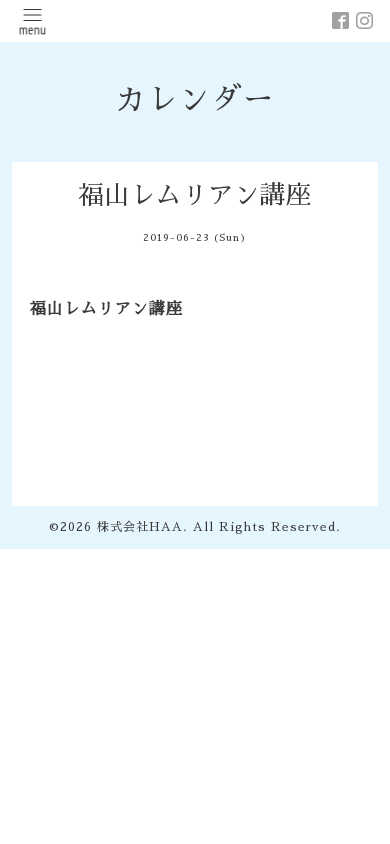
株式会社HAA (140, 527)
